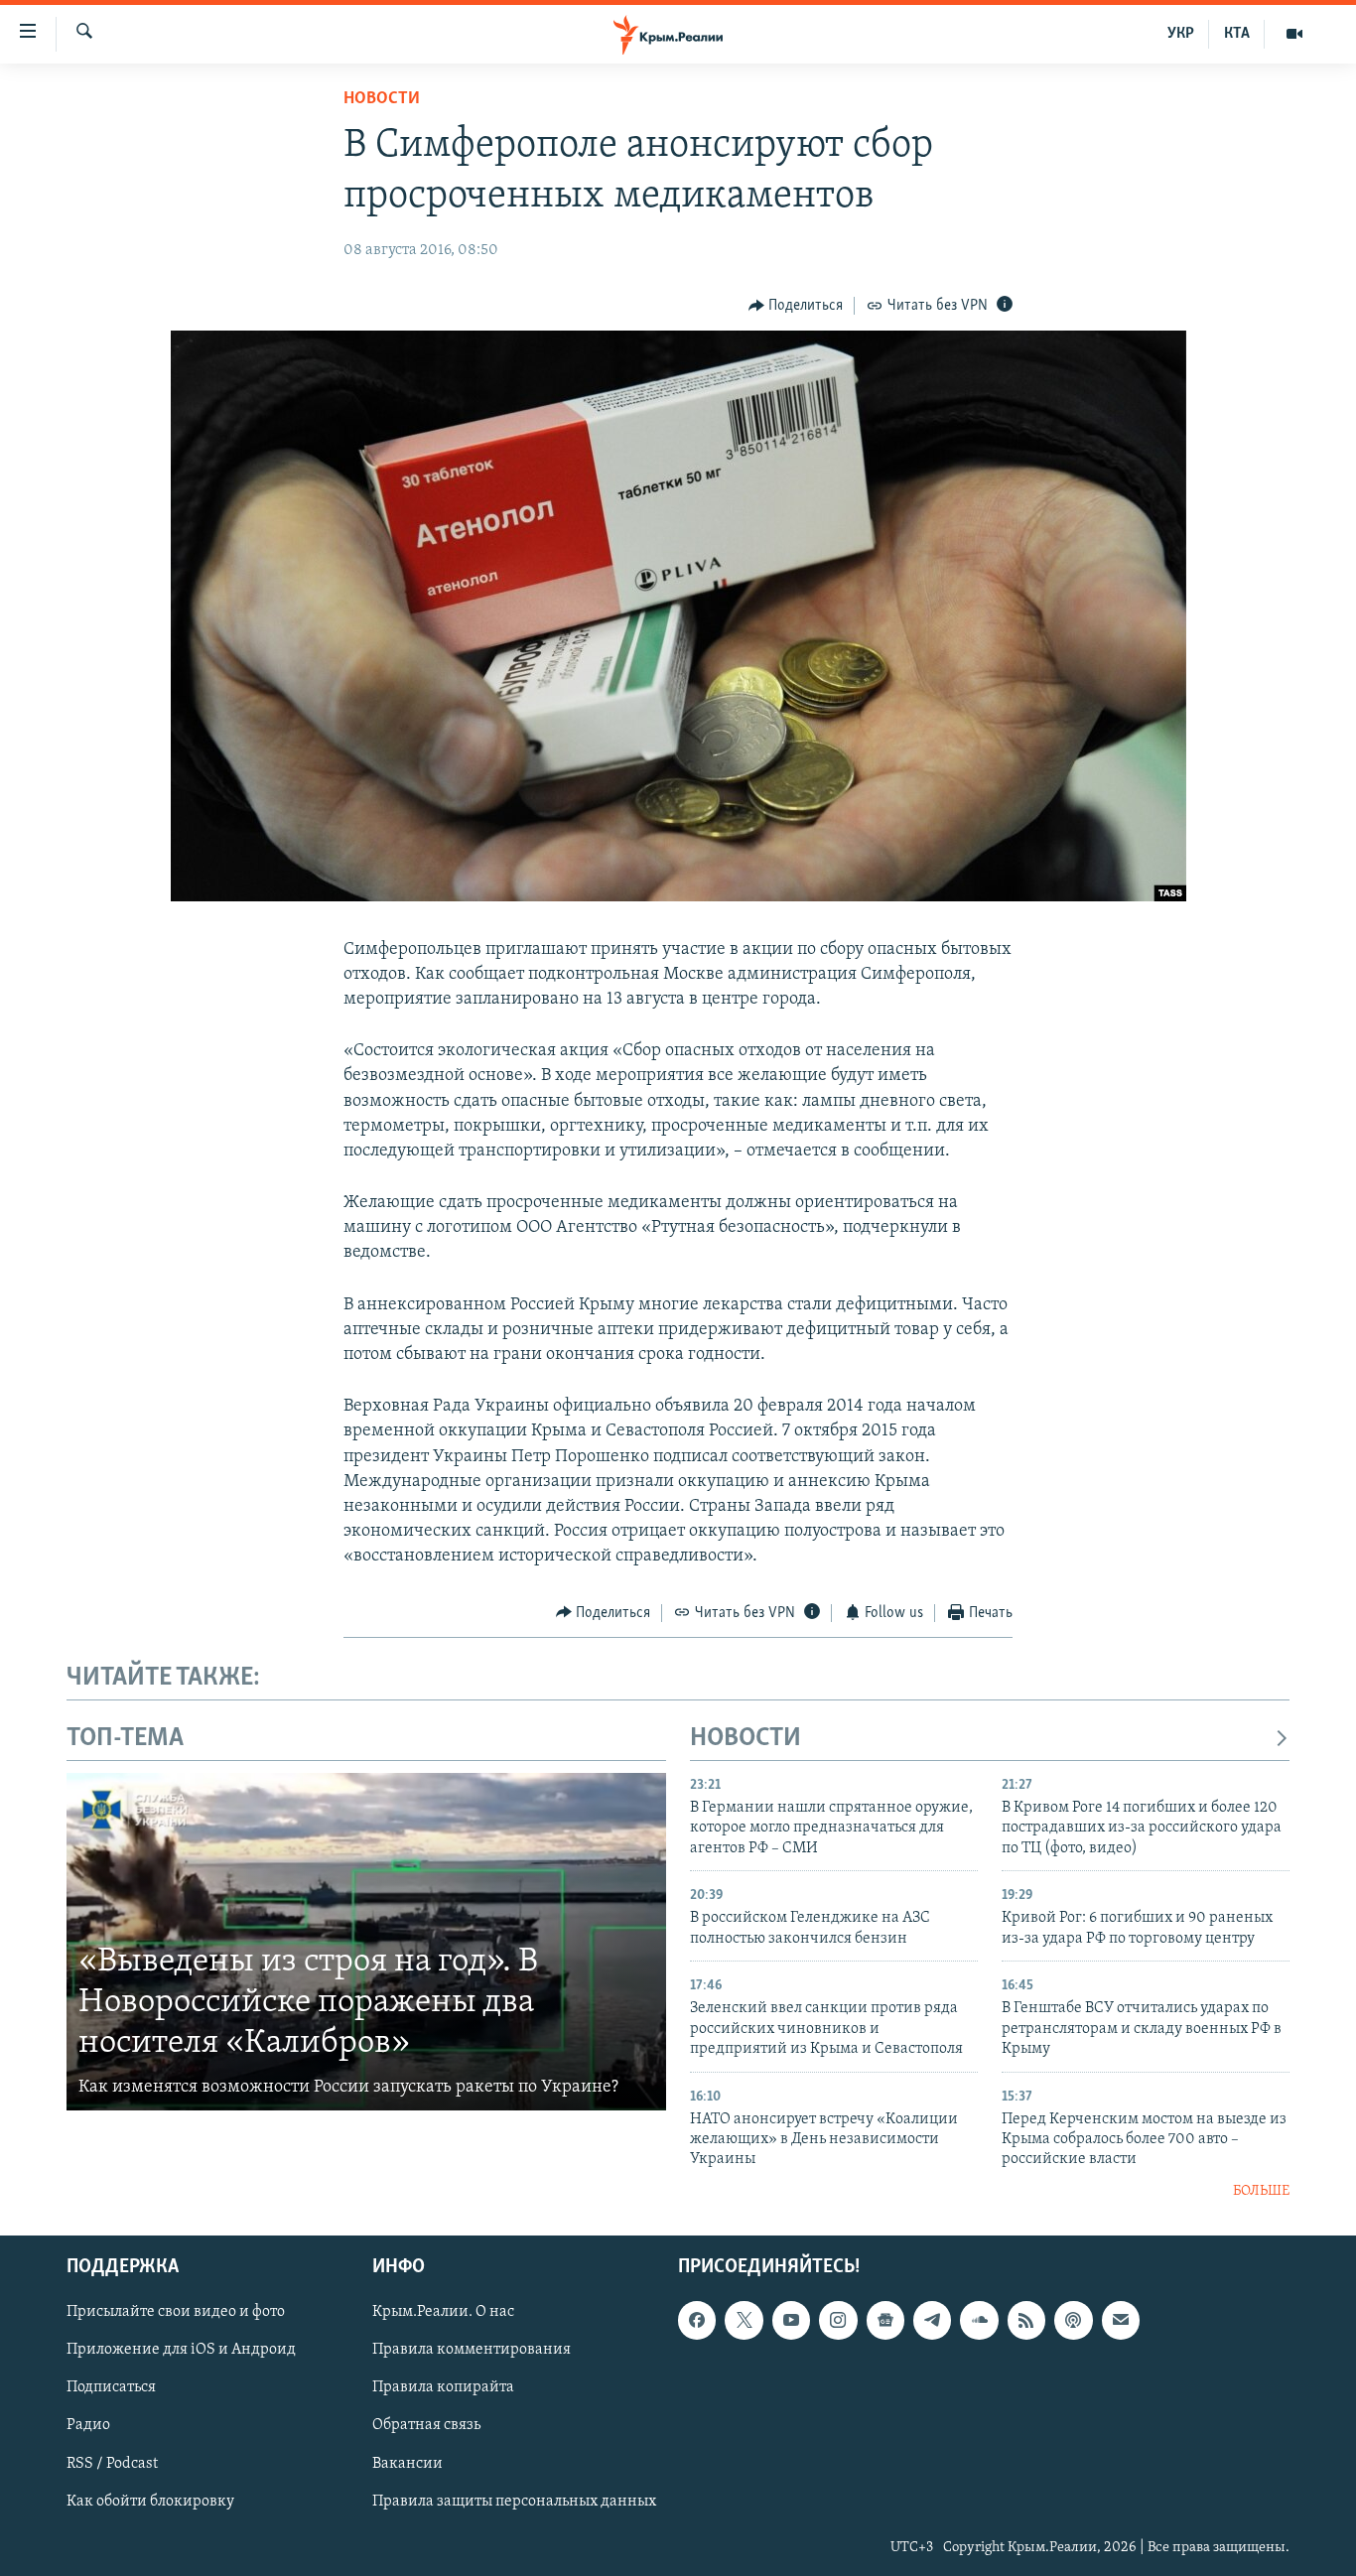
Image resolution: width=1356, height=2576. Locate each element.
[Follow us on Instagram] (838, 2321)
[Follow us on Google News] (885, 2321)
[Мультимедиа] (1294, 34)
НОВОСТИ (746, 1739)
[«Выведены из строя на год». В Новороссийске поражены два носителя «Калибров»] (366, 1942)
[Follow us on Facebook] (697, 2321)
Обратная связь (426, 2426)
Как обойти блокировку (150, 2502)
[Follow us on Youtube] (791, 2321)
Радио (88, 2426)
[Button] (796, 306)
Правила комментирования (472, 2351)
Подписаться (111, 2388)
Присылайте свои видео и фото (176, 2313)
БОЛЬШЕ (1261, 2191)
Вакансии (407, 2464)
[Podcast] (1073, 2321)
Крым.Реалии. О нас (443, 2313)
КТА (1237, 34)
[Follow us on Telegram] (932, 2321)
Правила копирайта (443, 2388)
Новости (382, 99)
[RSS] (1026, 2321)
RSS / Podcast (112, 2464)
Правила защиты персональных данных (514, 2502)
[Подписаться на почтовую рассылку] (1121, 2321)
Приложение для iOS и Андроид (181, 2351)
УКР (1181, 34)
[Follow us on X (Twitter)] (744, 2321)
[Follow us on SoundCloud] (979, 2321)
